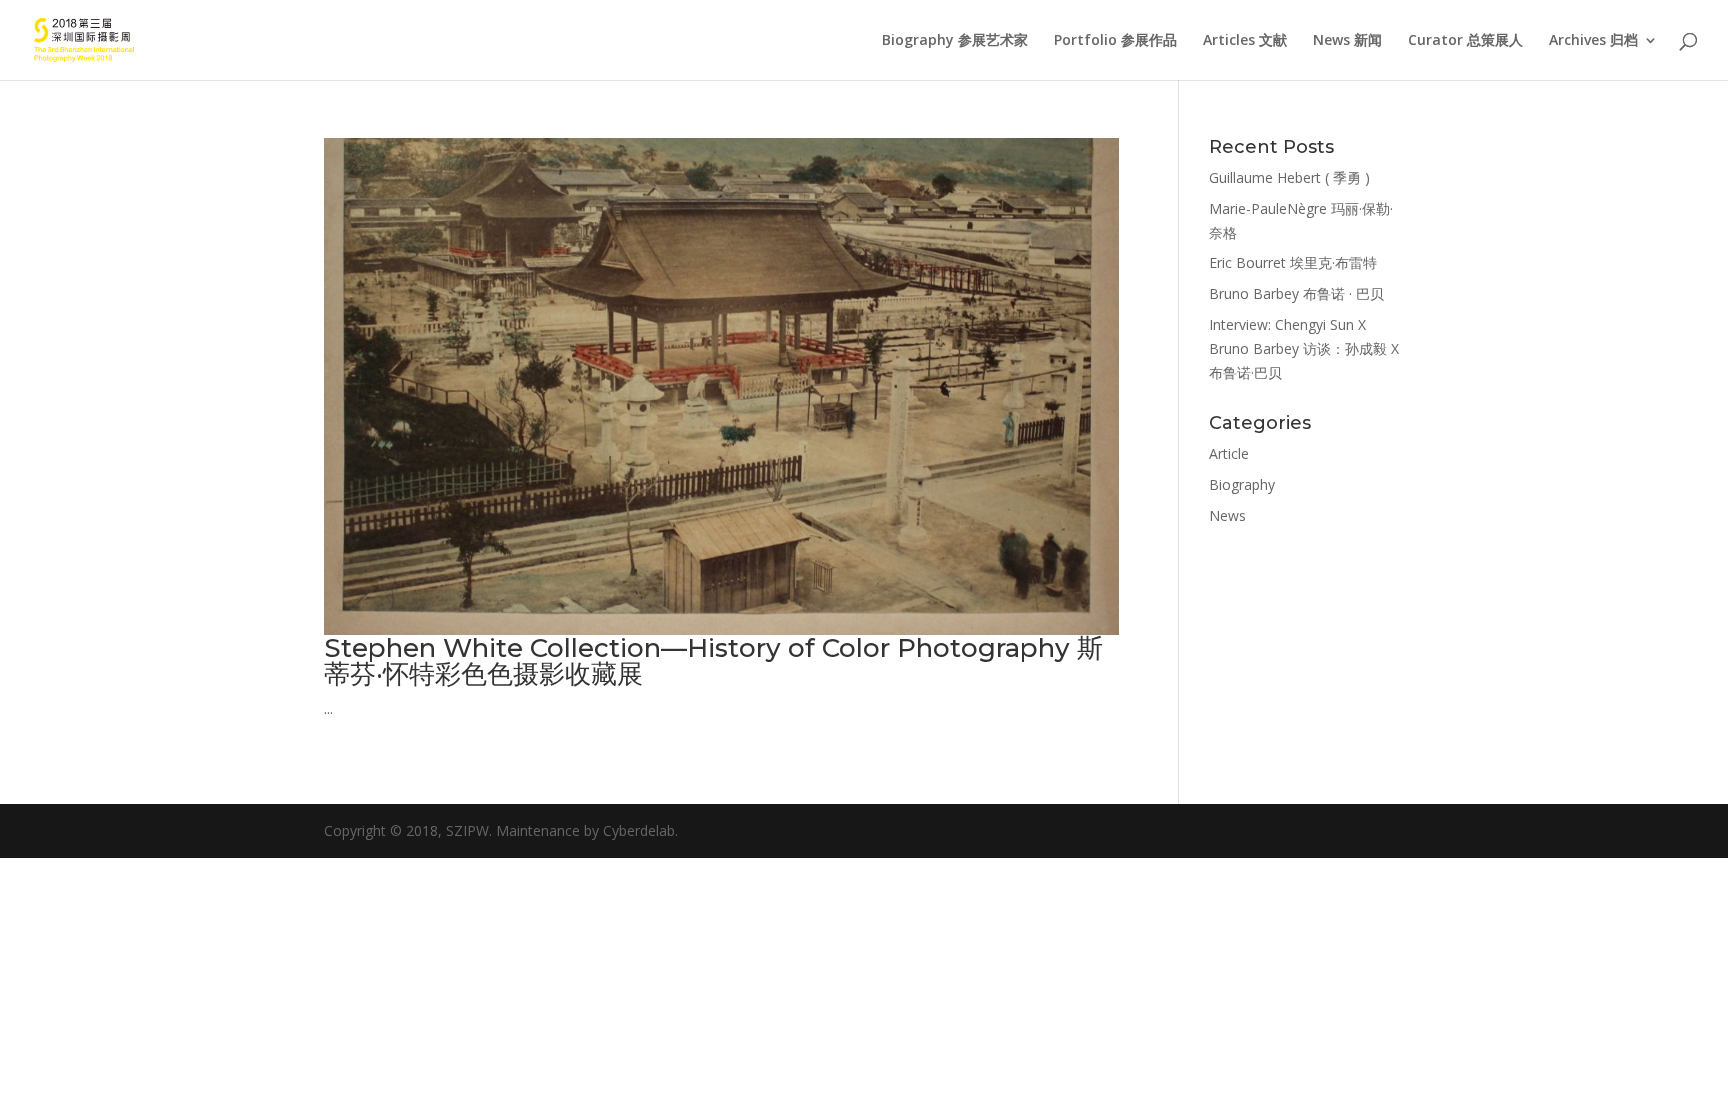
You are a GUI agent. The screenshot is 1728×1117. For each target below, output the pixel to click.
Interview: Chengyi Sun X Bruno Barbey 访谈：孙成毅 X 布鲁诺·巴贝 (1304, 348)
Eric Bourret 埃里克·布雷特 (1293, 262)
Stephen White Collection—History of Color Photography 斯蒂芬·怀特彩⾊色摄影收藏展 (713, 661)
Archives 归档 (1593, 41)
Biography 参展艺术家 (955, 41)
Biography (1242, 484)
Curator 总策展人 (1465, 41)
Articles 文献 (1245, 41)
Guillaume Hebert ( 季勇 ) (1289, 177)
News (1227, 515)
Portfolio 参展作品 (1115, 41)
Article (1229, 453)
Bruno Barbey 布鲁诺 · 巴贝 (1296, 293)
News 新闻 (1347, 41)
